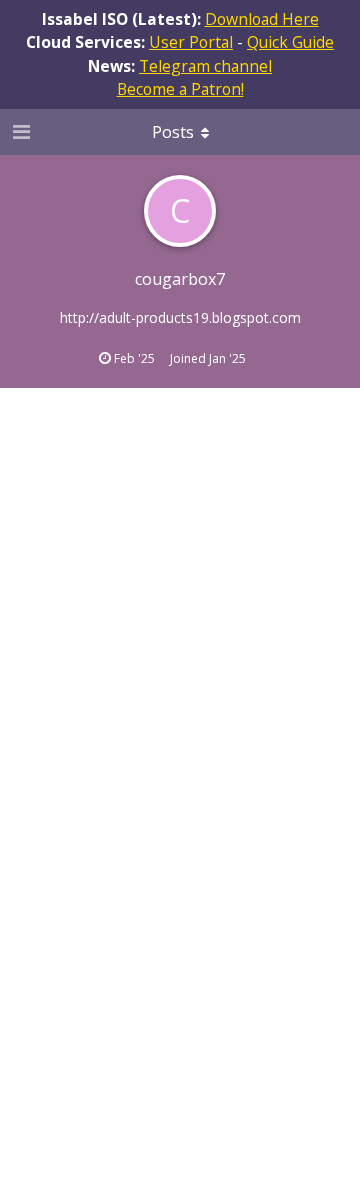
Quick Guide (290, 42)
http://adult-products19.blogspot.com (180, 317)
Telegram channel (205, 66)
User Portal (191, 42)
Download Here (262, 19)
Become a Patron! (180, 89)
